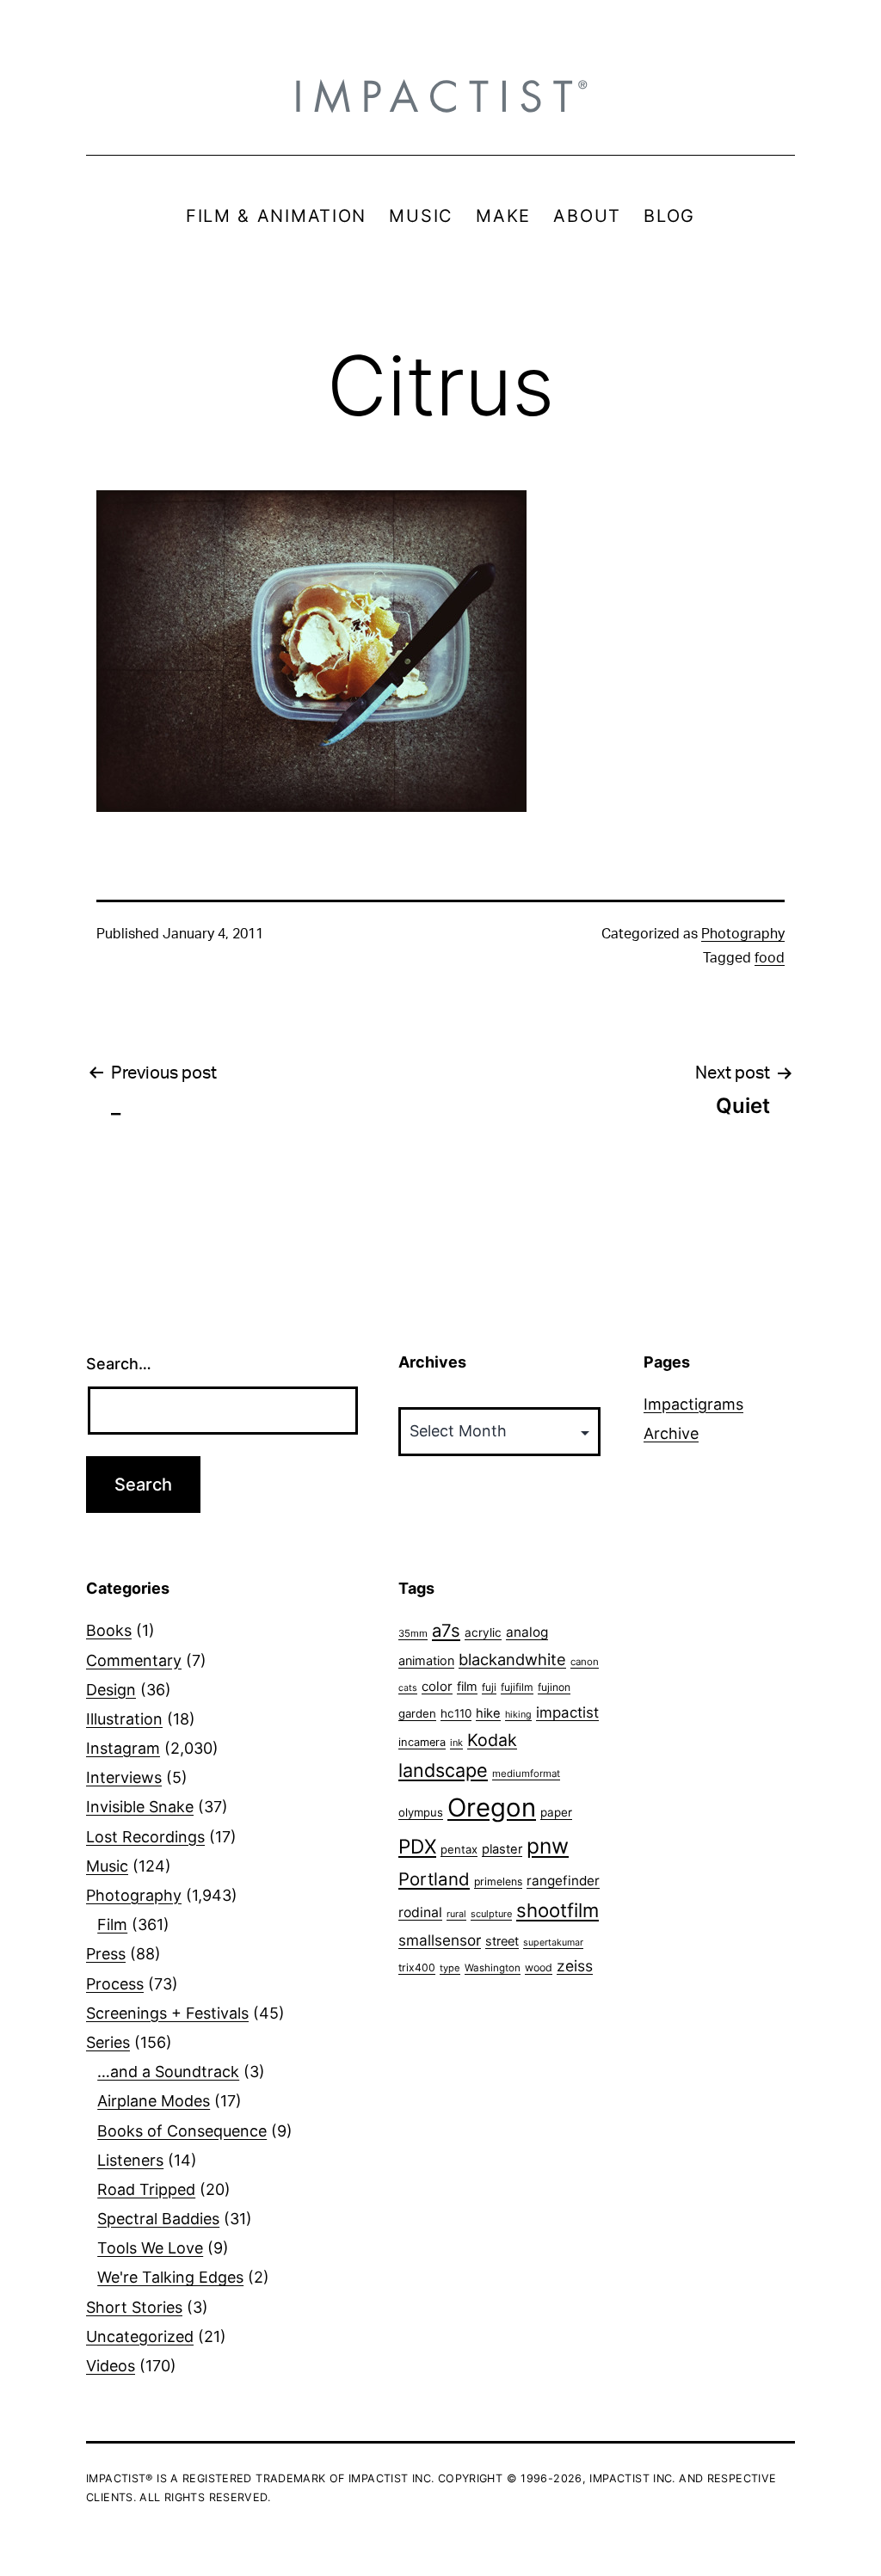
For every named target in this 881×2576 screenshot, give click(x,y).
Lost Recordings (145, 1837)
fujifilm (517, 1687)
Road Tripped (146, 2189)
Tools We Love (150, 2248)
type (450, 1968)
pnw (548, 1846)
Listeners (130, 2160)
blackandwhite (512, 1659)
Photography (743, 934)
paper (556, 1812)
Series (108, 2042)
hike (488, 1713)
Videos (111, 2366)
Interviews (124, 1777)
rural (456, 1914)
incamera (422, 1742)
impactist (567, 1712)
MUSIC (421, 216)
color (437, 1686)
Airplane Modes (154, 2101)
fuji (489, 1687)
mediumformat (526, 1774)
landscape (443, 1770)
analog (527, 1632)
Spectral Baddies (158, 2219)
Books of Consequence (182, 2131)
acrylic (483, 1632)
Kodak (492, 1740)
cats (408, 1688)
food (770, 958)
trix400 (417, 1967)
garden (417, 1713)
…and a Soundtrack (168, 2072)
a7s (446, 1630)
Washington (493, 1968)
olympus (421, 1812)
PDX (417, 1846)
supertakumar (553, 1943)
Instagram (123, 1748)
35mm (413, 1633)
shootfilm (558, 1910)
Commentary (134, 1660)
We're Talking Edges (170, 2277)
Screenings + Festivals (167, 2013)
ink (456, 1743)
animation (426, 1660)
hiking (518, 1715)
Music (107, 1866)
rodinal (420, 1912)
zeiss (575, 1966)
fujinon (554, 1687)
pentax (459, 1849)
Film (112, 1924)
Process (115, 1984)
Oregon (492, 1808)
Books (109, 1630)
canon (585, 1662)
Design (111, 1690)
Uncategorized (140, 2336)
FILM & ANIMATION (276, 216)
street (502, 1941)
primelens (498, 1881)
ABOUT (587, 216)
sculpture (491, 1914)
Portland (434, 1879)
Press (106, 1954)
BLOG (669, 216)
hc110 (456, 1713)
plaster (502, 1849)
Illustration (124, 1719)
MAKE (503, 216)
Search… (119, 1364)
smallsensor (440, 1940)
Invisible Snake (140, 1807)
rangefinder (563, 1881)
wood (539, 1967)
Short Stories (134, 2307)
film (467, 1686)
